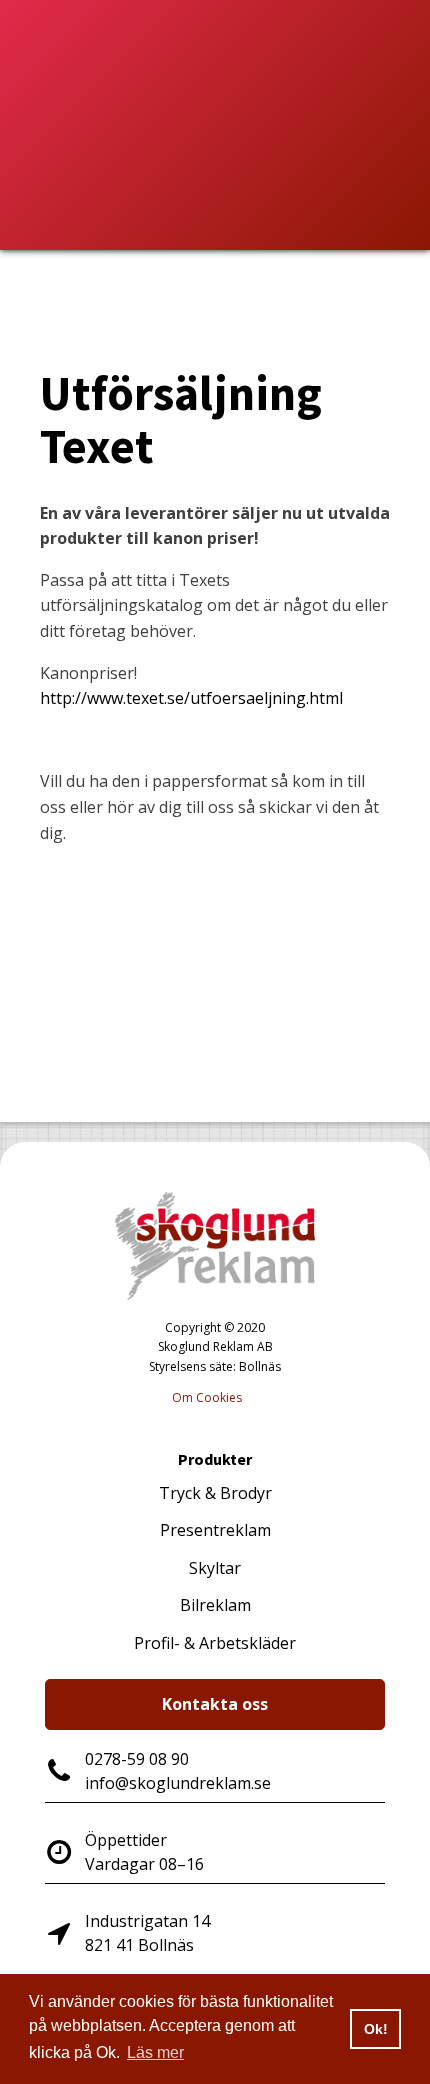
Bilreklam (215, 1605)
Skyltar (215, 1568)
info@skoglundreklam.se (178, 1783)
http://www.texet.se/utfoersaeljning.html (191, 698)
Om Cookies (207, 1397)
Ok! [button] (376, 2029)
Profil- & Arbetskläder (215, 1643)
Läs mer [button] (155, 2052)
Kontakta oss (215, 1704)
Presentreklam (215, 1530)
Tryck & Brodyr (215, 1493)
